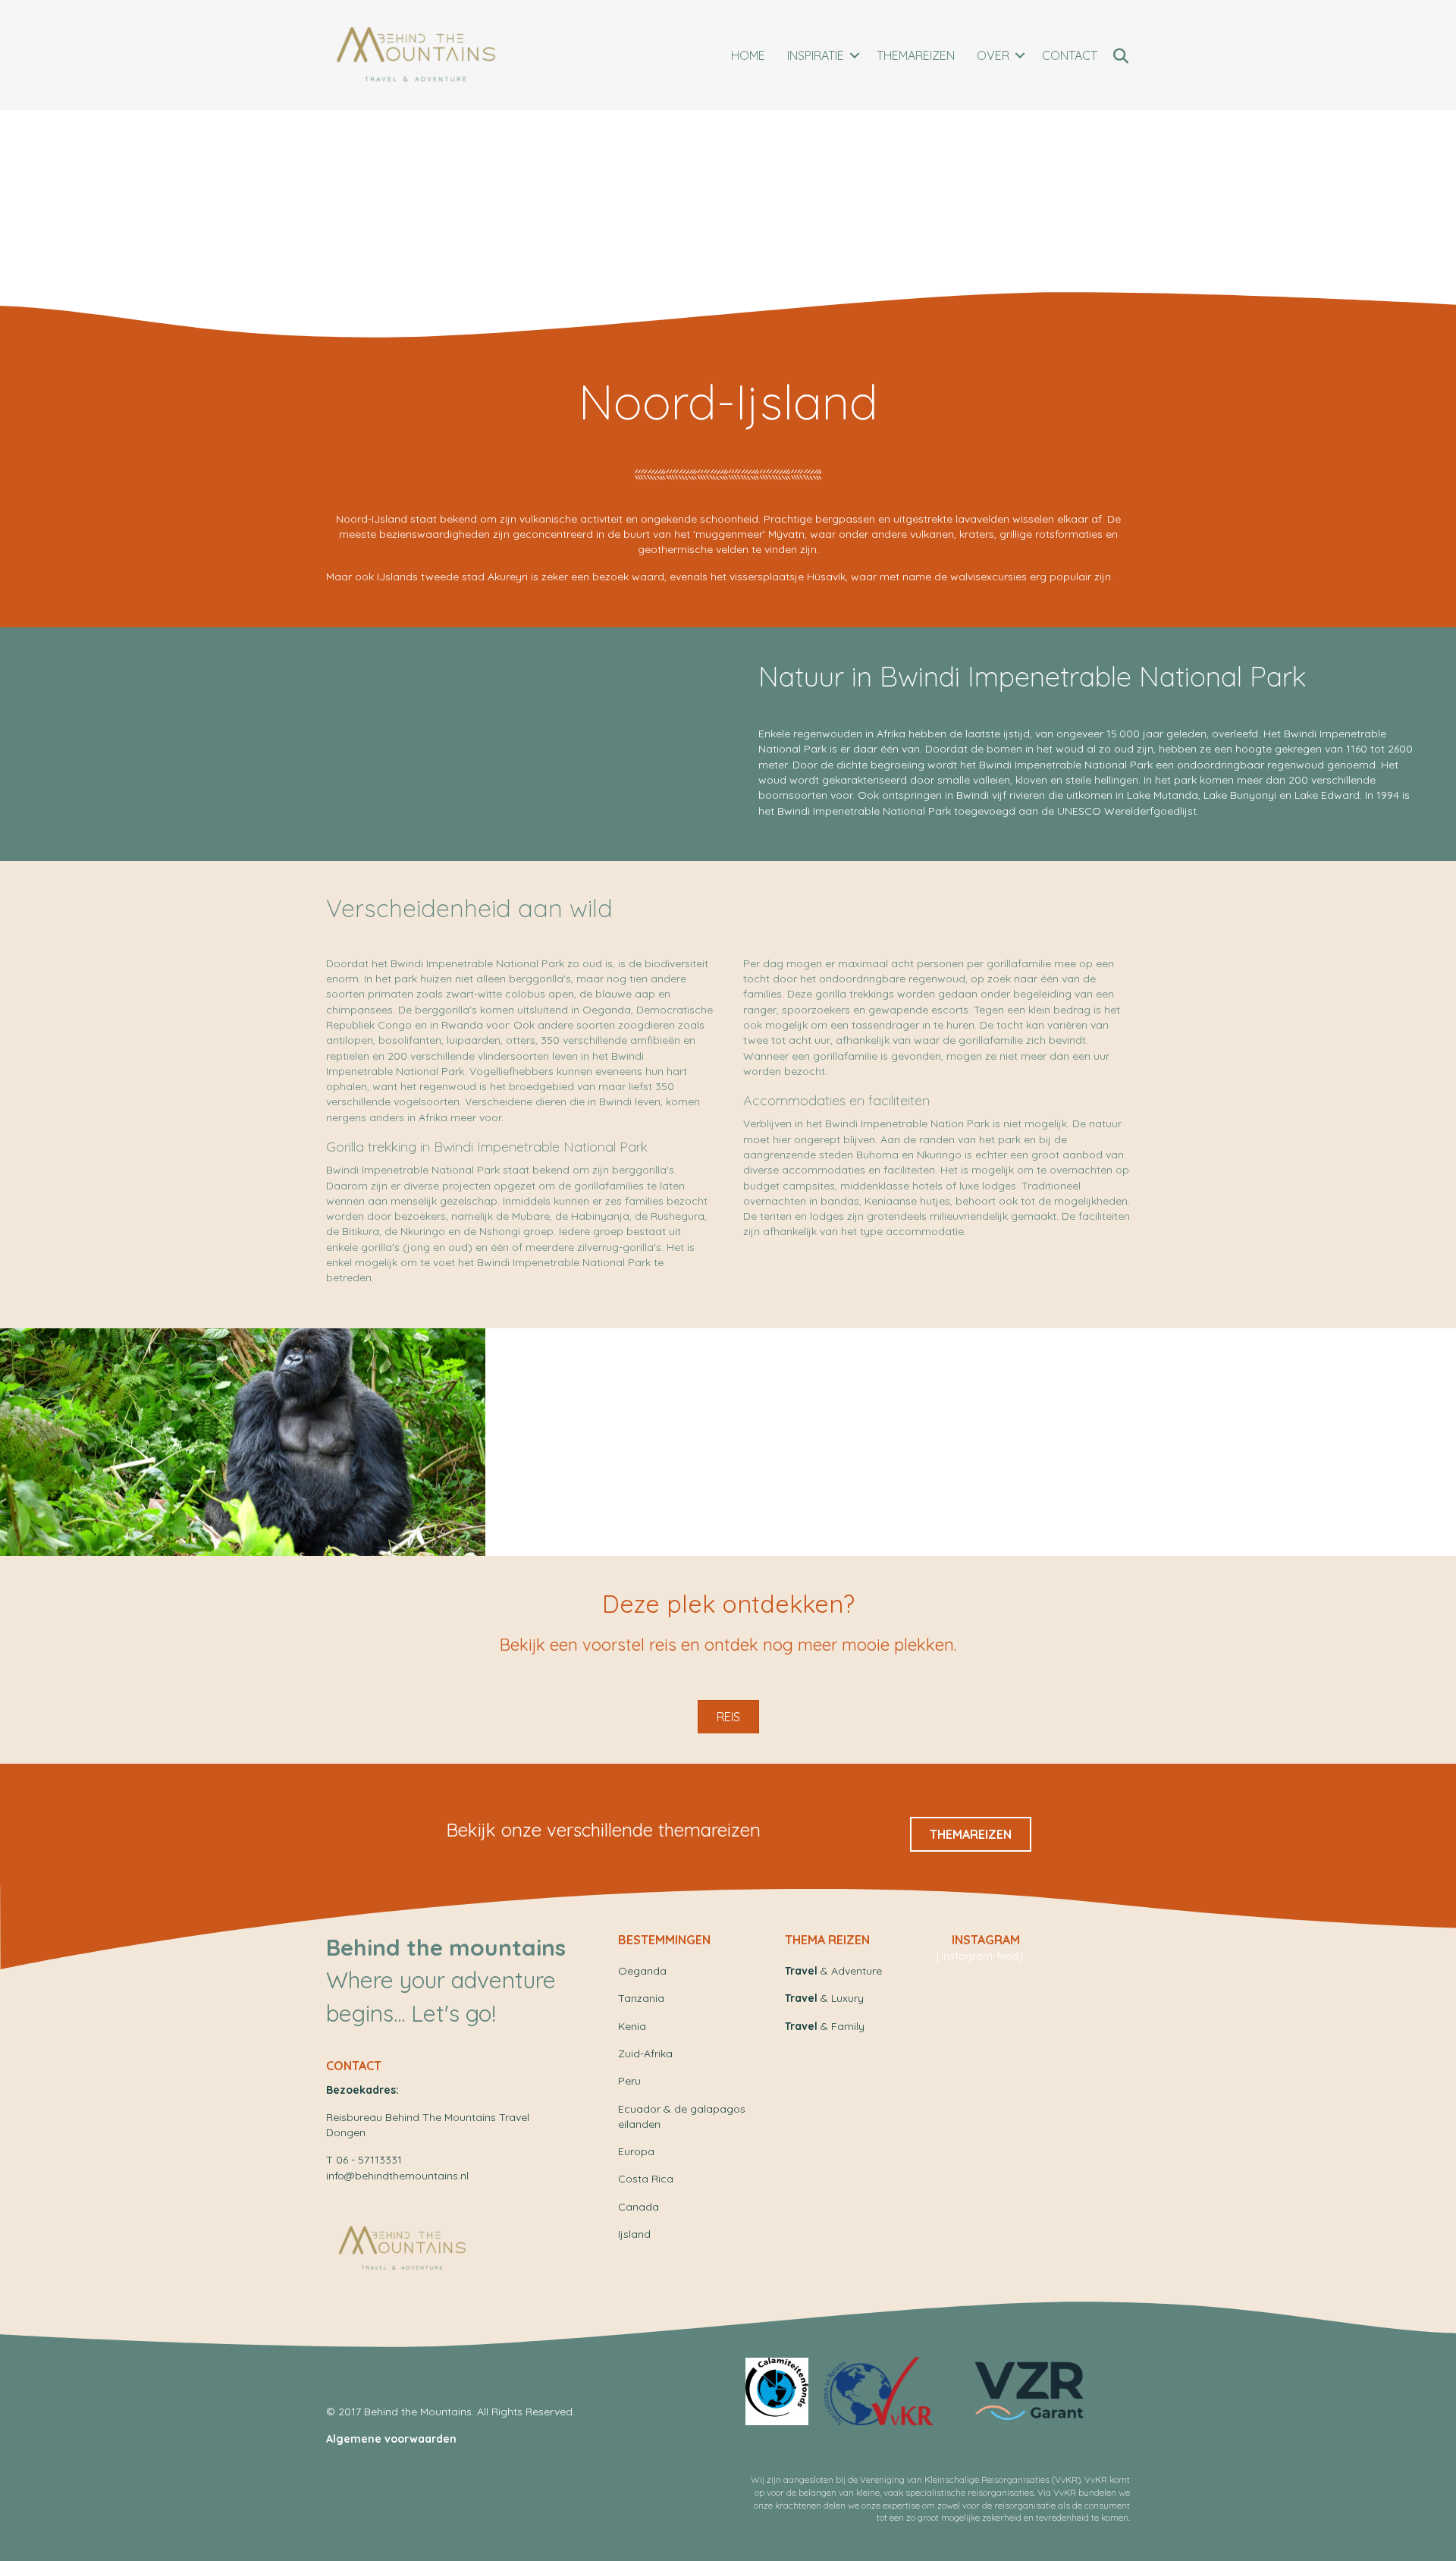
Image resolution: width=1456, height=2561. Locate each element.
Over (993, 55)
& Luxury (824, 1998)
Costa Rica (646, 2179)
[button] (855, 55)
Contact (1070, 55)
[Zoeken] (1120, 56)
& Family (825, 2026)
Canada (639, 2207)
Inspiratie (816, 55)
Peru (629, 2081)
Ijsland (634, 2234)
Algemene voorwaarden (391, 2439)
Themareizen (916, 55)
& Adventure (833, 1971)
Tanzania (641, 1998)
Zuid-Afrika (645, 2054)
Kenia (632, 2026)
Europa (636, 2151)
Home (748, 55)
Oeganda (642, 1971)
